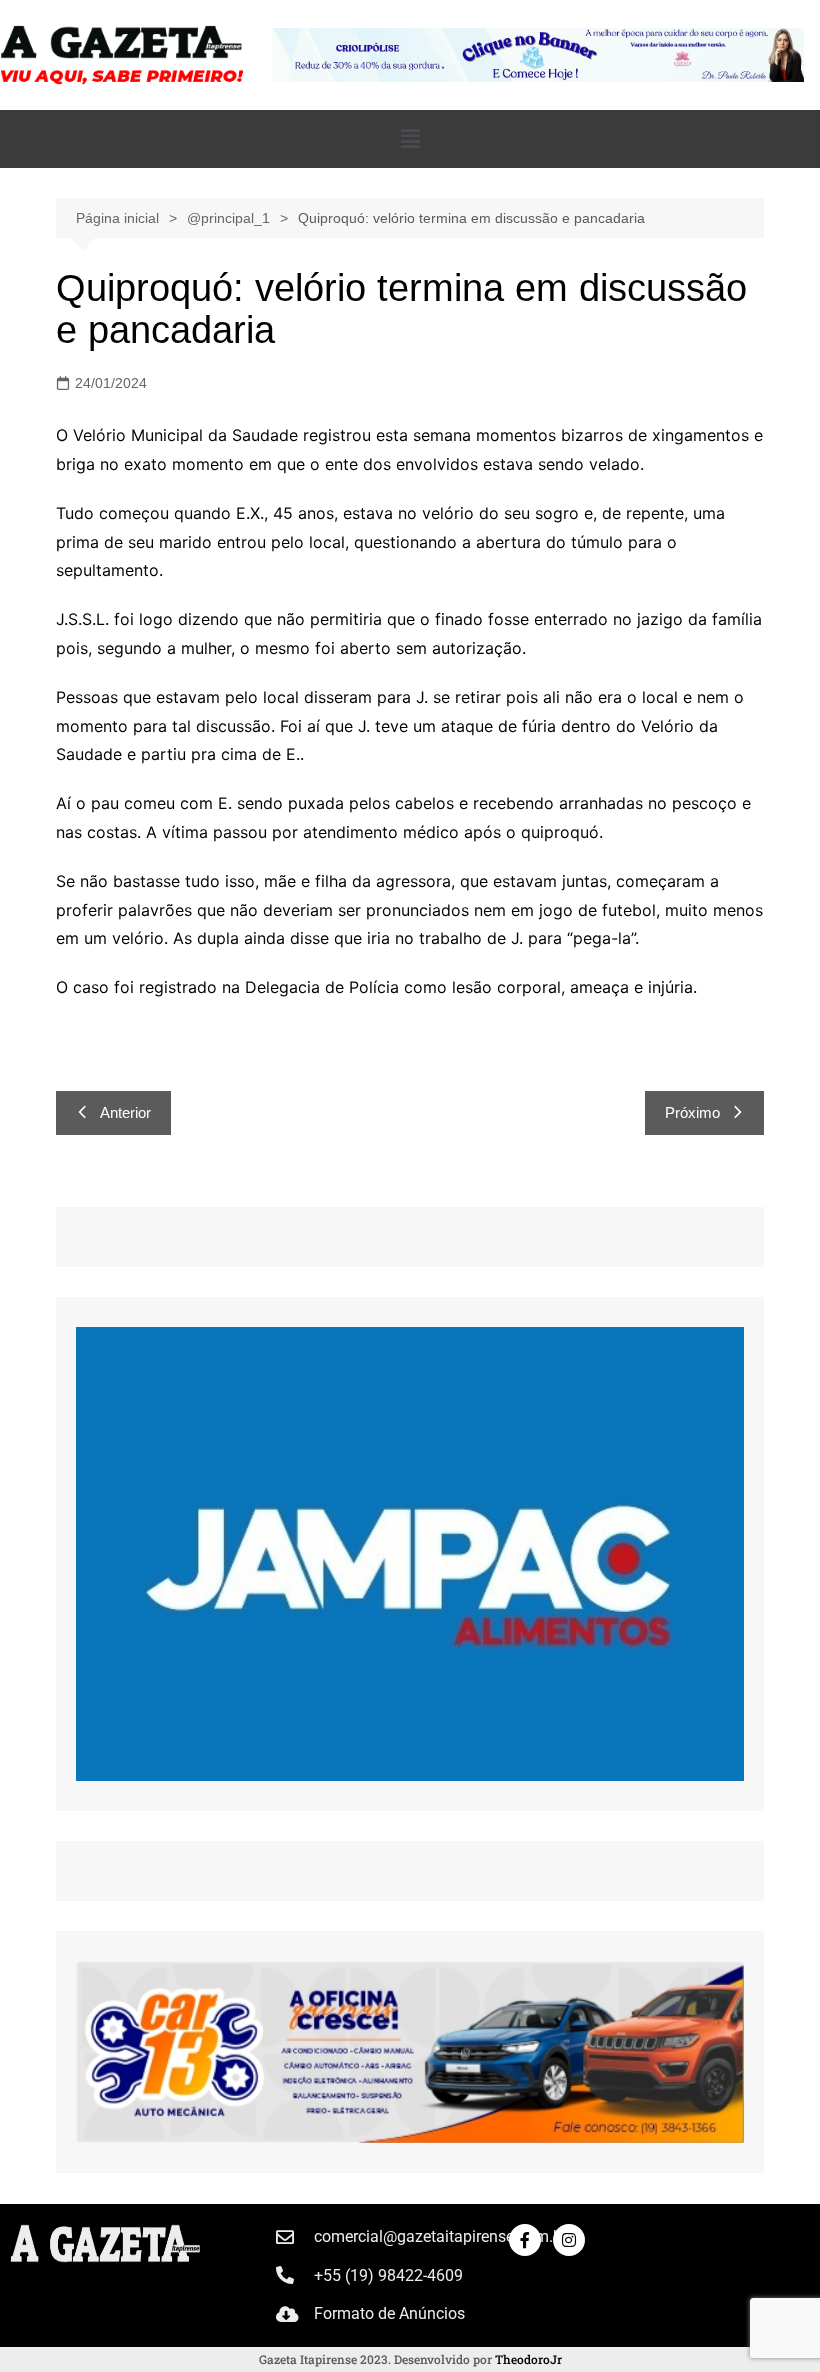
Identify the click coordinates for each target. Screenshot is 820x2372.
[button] (410, 139)
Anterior (125, 1112)
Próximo (692, 1112)
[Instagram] (569, 2240)
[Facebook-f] (525, 2240)
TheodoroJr (528, 2359)
